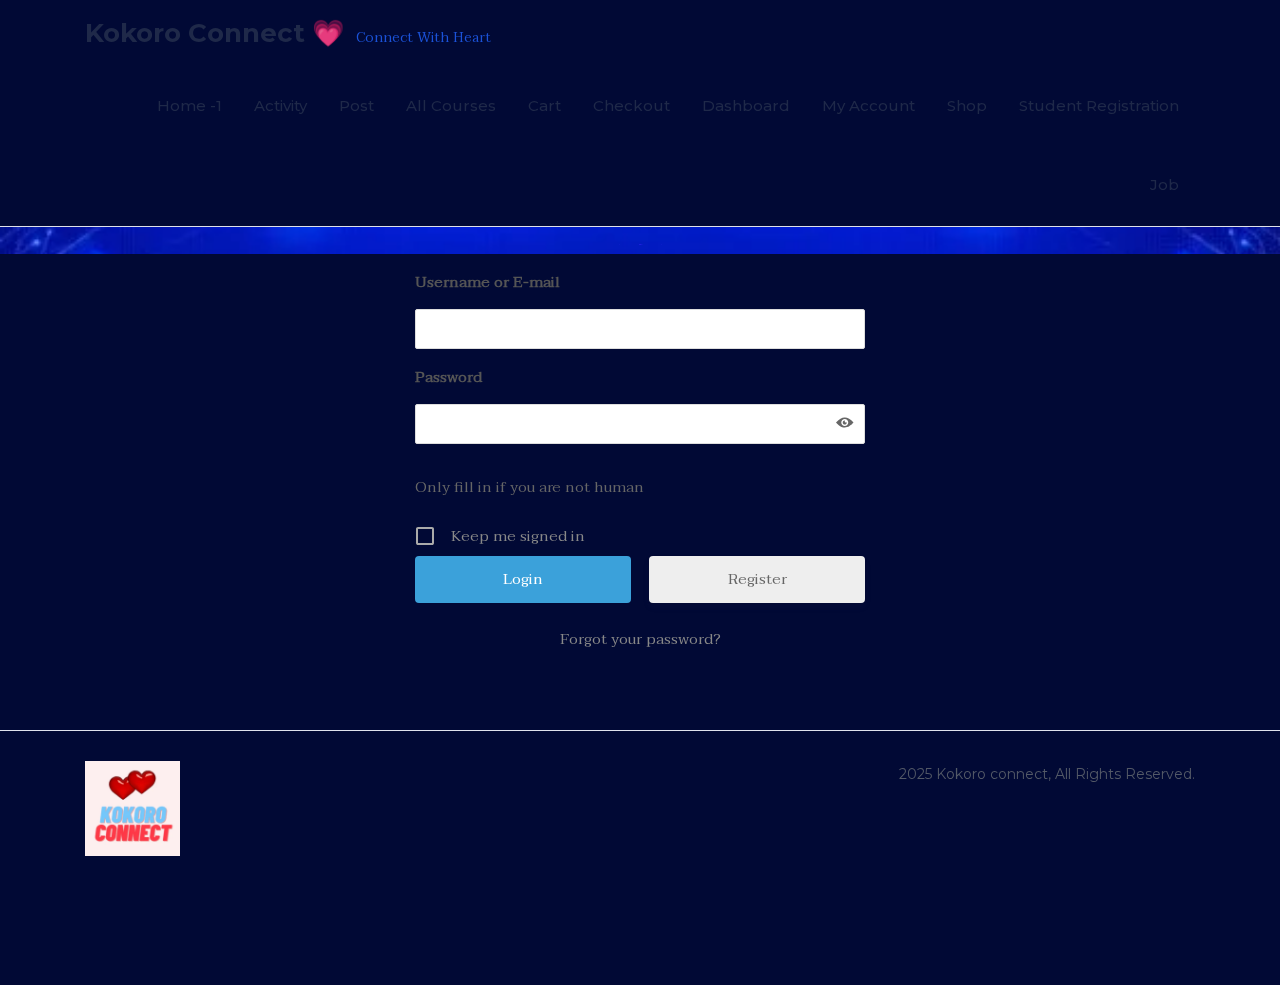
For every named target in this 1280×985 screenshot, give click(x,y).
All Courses (451, 105)
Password (448, 377)
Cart (544, 105)
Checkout (631, 105)
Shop (967, 105)
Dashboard (746, 105)
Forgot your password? (640, 639)
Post (356, 105)
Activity (280, 105)
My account (868, 105)
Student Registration (1099, 105)
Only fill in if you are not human (529, 487)
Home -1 (189, 105)
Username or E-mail (487, 282)
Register (757, 579)
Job (1164, 184)
